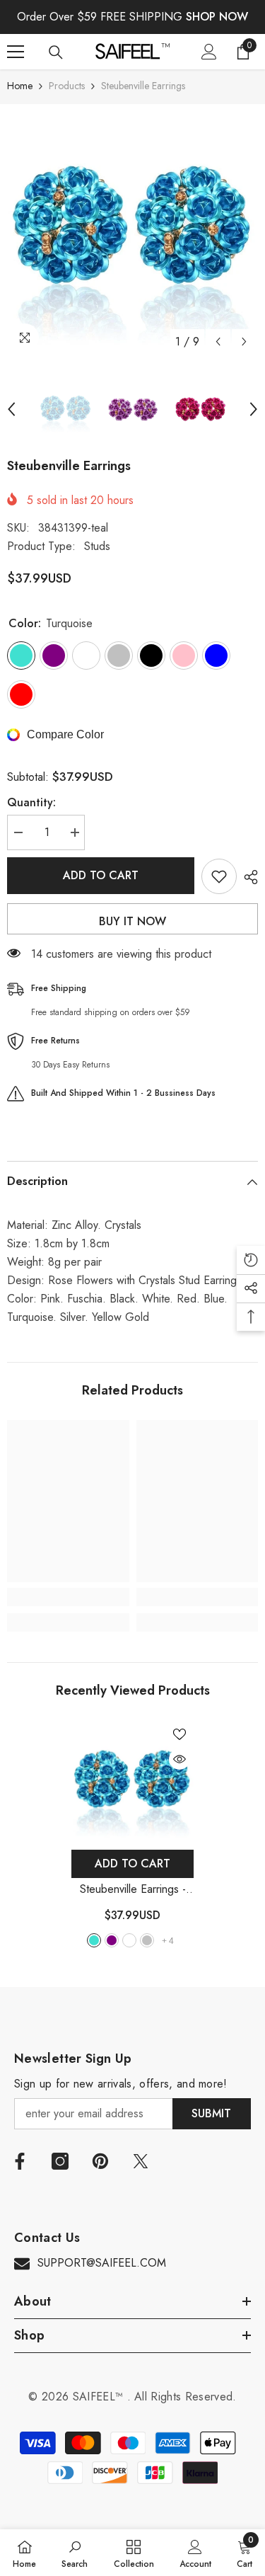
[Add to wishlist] (219, 876)
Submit (211, 2113)
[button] (218, 342)
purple (112, 1940)
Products (67, 86)
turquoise (94, 1940)
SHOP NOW (217, 17)
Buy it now (132, 921)
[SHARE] (247, 877)
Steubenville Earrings (133, 1890)
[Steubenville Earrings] (132, 1781)
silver (147, 1940)
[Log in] (209, 52)
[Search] (56, 52)
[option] (132, 230)
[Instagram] (60, 2161)
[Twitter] (141, 2161)
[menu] (16, 52)
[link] (68, 1597)
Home (20, 86)
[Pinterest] (100, 2161)
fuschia (129, 1940)
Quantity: (31, 802)
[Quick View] (179, 1759)
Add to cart (101, 875)
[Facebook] (20, 2161)
